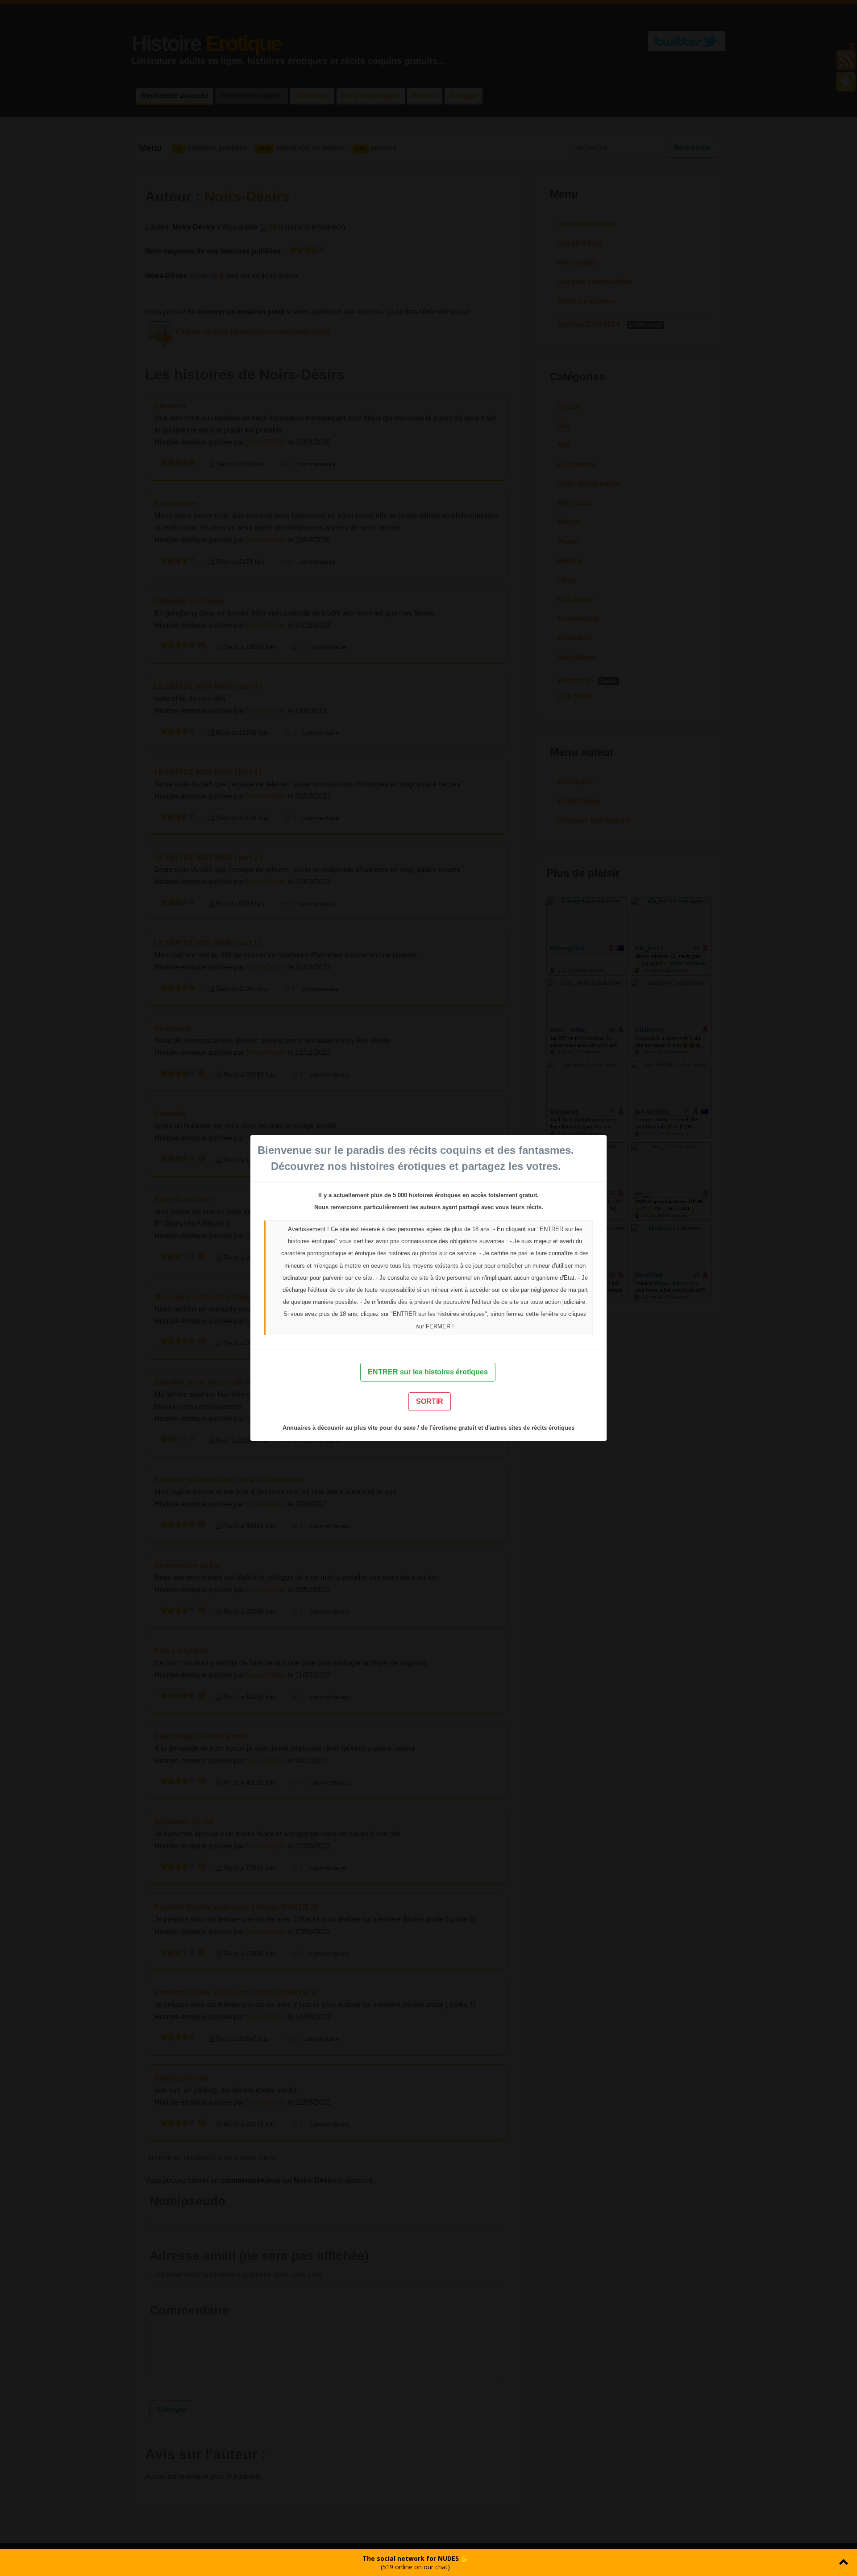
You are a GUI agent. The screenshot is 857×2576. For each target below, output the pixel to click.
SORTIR (430, 1401)
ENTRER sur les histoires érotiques (428, 1372)
